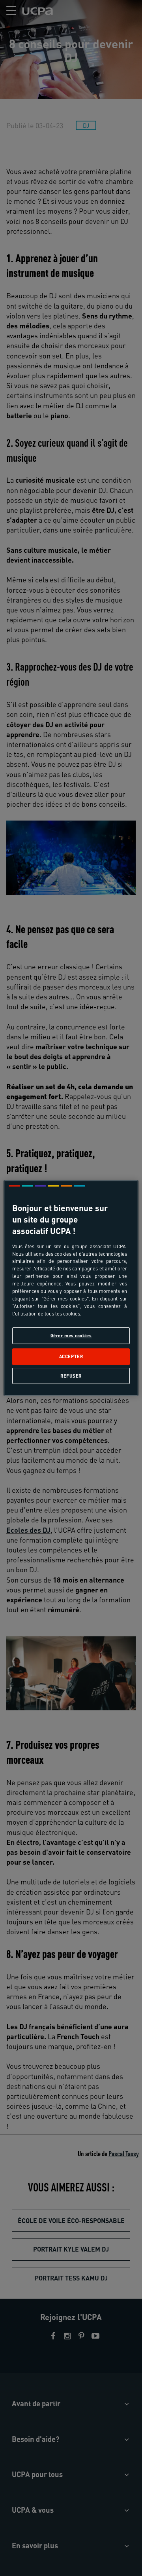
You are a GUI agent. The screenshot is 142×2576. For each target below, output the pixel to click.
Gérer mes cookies (71, 1335)
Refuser (71, 1376)
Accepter (71, 1357)
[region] (71, 1288)
